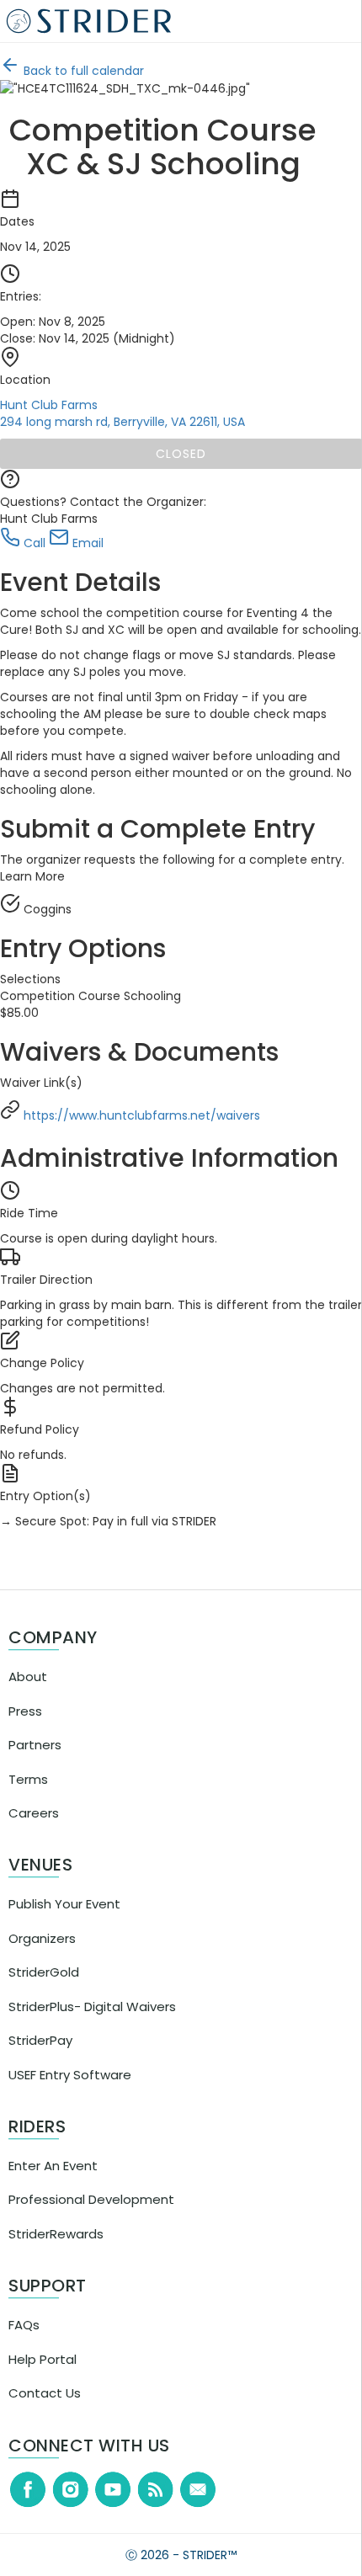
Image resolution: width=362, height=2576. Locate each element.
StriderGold (44, 1989)
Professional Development (91, 2216)
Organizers (42, 1955)
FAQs (24, 2342)
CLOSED (186, 454)
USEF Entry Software (70, 2092)
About (28, 1693)
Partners (35, 1762)
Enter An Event (53, 2182)
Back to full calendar (93, 71)
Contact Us (45, 2410)
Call (44, 543)
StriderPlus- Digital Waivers (92, 2023)
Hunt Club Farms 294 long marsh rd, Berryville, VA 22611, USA (133, 413)
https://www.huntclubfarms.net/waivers (153, 1132)
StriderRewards (56, 2251)
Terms (28, 1796)
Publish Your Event (64, 1921)
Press (25, 1728)
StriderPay (40, 2057)
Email (97, 543)
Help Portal (43, 2376)
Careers (34, 1830)
